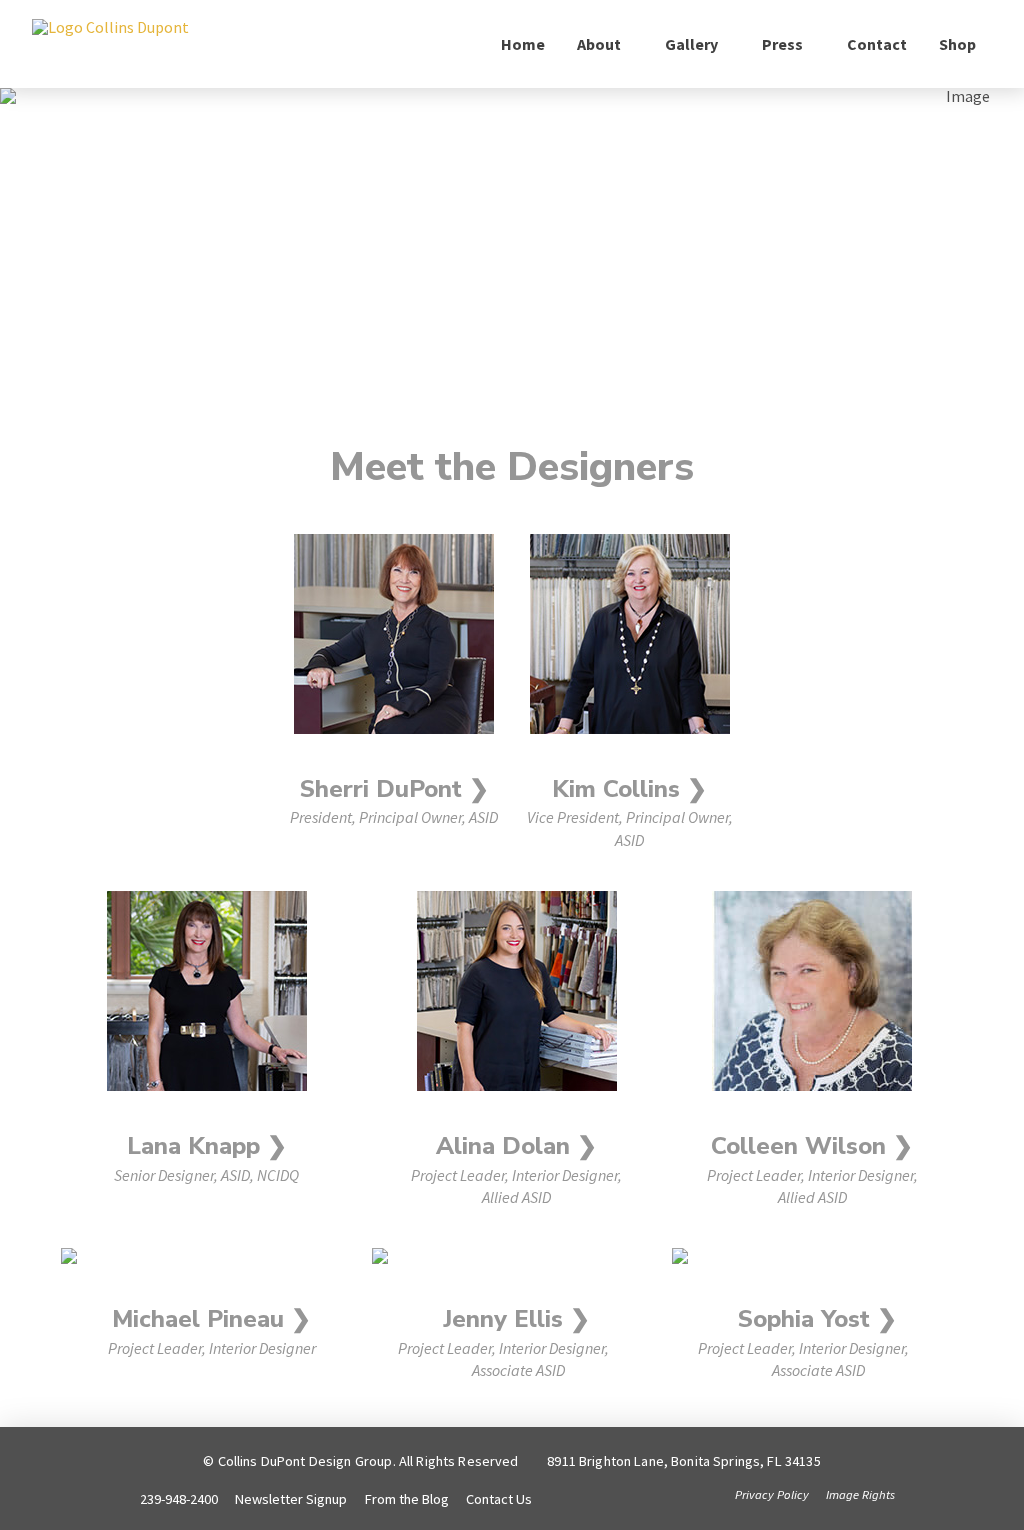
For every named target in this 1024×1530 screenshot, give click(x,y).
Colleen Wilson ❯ (812, 1146)
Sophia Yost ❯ (817, 1319)
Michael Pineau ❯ (211, 1319)
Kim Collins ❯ (629, 789)
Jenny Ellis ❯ (516, 1319)
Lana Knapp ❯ (207, 1146)
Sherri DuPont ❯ (394, 789)
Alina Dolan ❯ (516, 1146)
